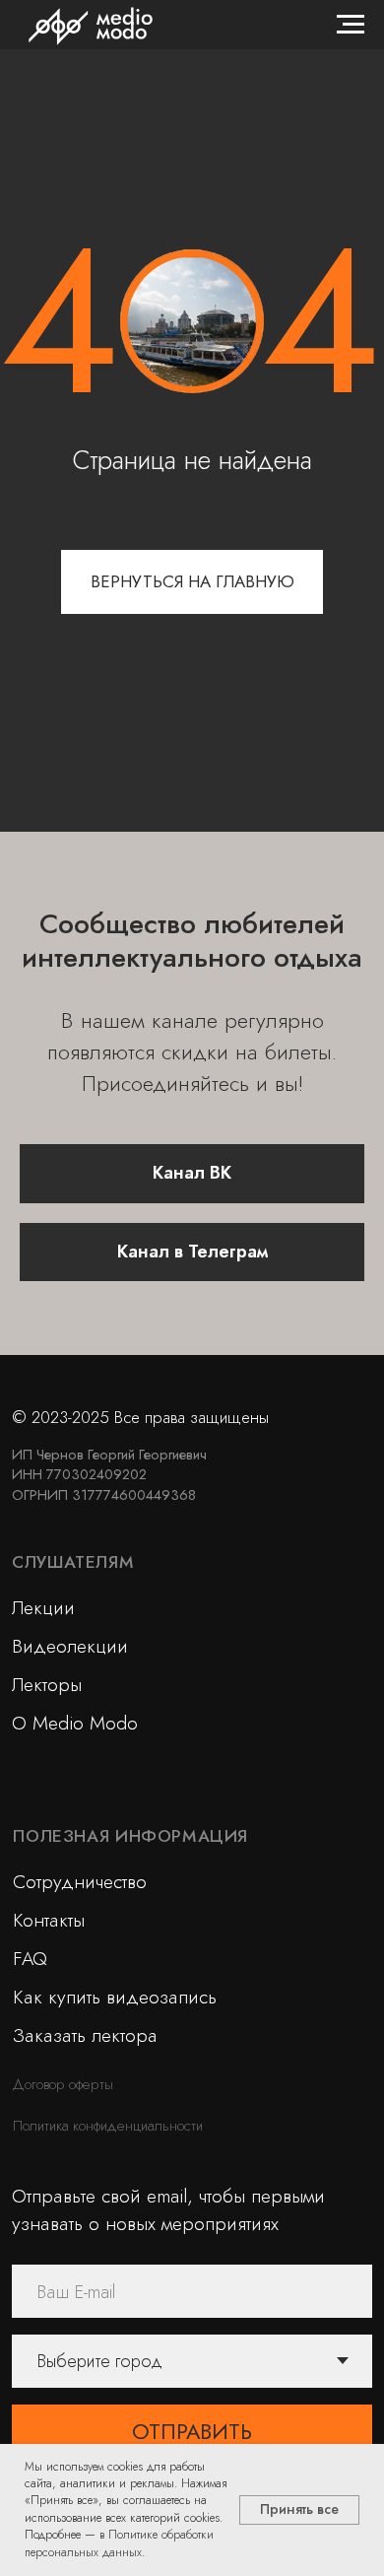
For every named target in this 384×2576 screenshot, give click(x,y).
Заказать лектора (85, 2035)
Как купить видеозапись (115, 1997)
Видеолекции (70, 1646)
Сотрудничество (80, 1881)
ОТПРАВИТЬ (192, 2432)
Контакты (49, 1920)
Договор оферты (63, 2084)
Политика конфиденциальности (108, 2125)
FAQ (30, 1958)
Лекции (43, 1607)
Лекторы (47, 1684)
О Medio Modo (75, 1723)
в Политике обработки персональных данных (119, 2543)
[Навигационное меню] (351, 25)
